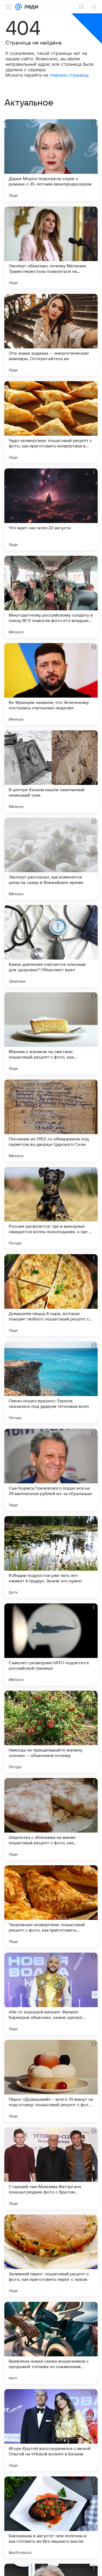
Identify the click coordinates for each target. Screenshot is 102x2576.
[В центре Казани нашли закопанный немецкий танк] (51, 771)
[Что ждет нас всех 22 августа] (51, 509)
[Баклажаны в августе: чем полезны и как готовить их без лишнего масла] (51, 2517)
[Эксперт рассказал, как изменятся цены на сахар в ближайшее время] (51, 859)
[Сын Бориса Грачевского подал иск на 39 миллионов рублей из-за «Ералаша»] (51, 1470)
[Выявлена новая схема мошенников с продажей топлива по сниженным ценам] (51, 2343)
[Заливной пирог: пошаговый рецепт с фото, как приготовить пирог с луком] (51, 2255)
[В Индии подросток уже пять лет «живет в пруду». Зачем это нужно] (51, 1557)
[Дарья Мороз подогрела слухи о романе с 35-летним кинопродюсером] (51, 160)
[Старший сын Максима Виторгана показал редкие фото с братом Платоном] (51, 2168)
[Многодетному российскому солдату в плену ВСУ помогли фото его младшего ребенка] (51, 597)
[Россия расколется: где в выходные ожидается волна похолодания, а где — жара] (51, 1208)
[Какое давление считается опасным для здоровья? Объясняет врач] (51, 946)
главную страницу (69, 75)
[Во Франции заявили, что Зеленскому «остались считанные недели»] (51, 684)
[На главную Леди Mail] (30, 7)
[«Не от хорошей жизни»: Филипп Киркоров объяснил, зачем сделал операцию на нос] (51, 1994)
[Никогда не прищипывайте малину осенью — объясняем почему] (51, 1732)
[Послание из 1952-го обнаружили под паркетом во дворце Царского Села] (51, 1120)
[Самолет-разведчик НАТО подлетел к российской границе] (51, 1644)
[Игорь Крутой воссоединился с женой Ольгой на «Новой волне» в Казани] (51, 2430)
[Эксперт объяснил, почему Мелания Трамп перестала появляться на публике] (51, 247)
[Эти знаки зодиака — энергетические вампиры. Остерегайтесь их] (51, 335)
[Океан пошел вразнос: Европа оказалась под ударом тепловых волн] (51, 1382)
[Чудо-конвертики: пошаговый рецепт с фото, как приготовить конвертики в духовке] (51, 422)
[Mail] (18, 7)
